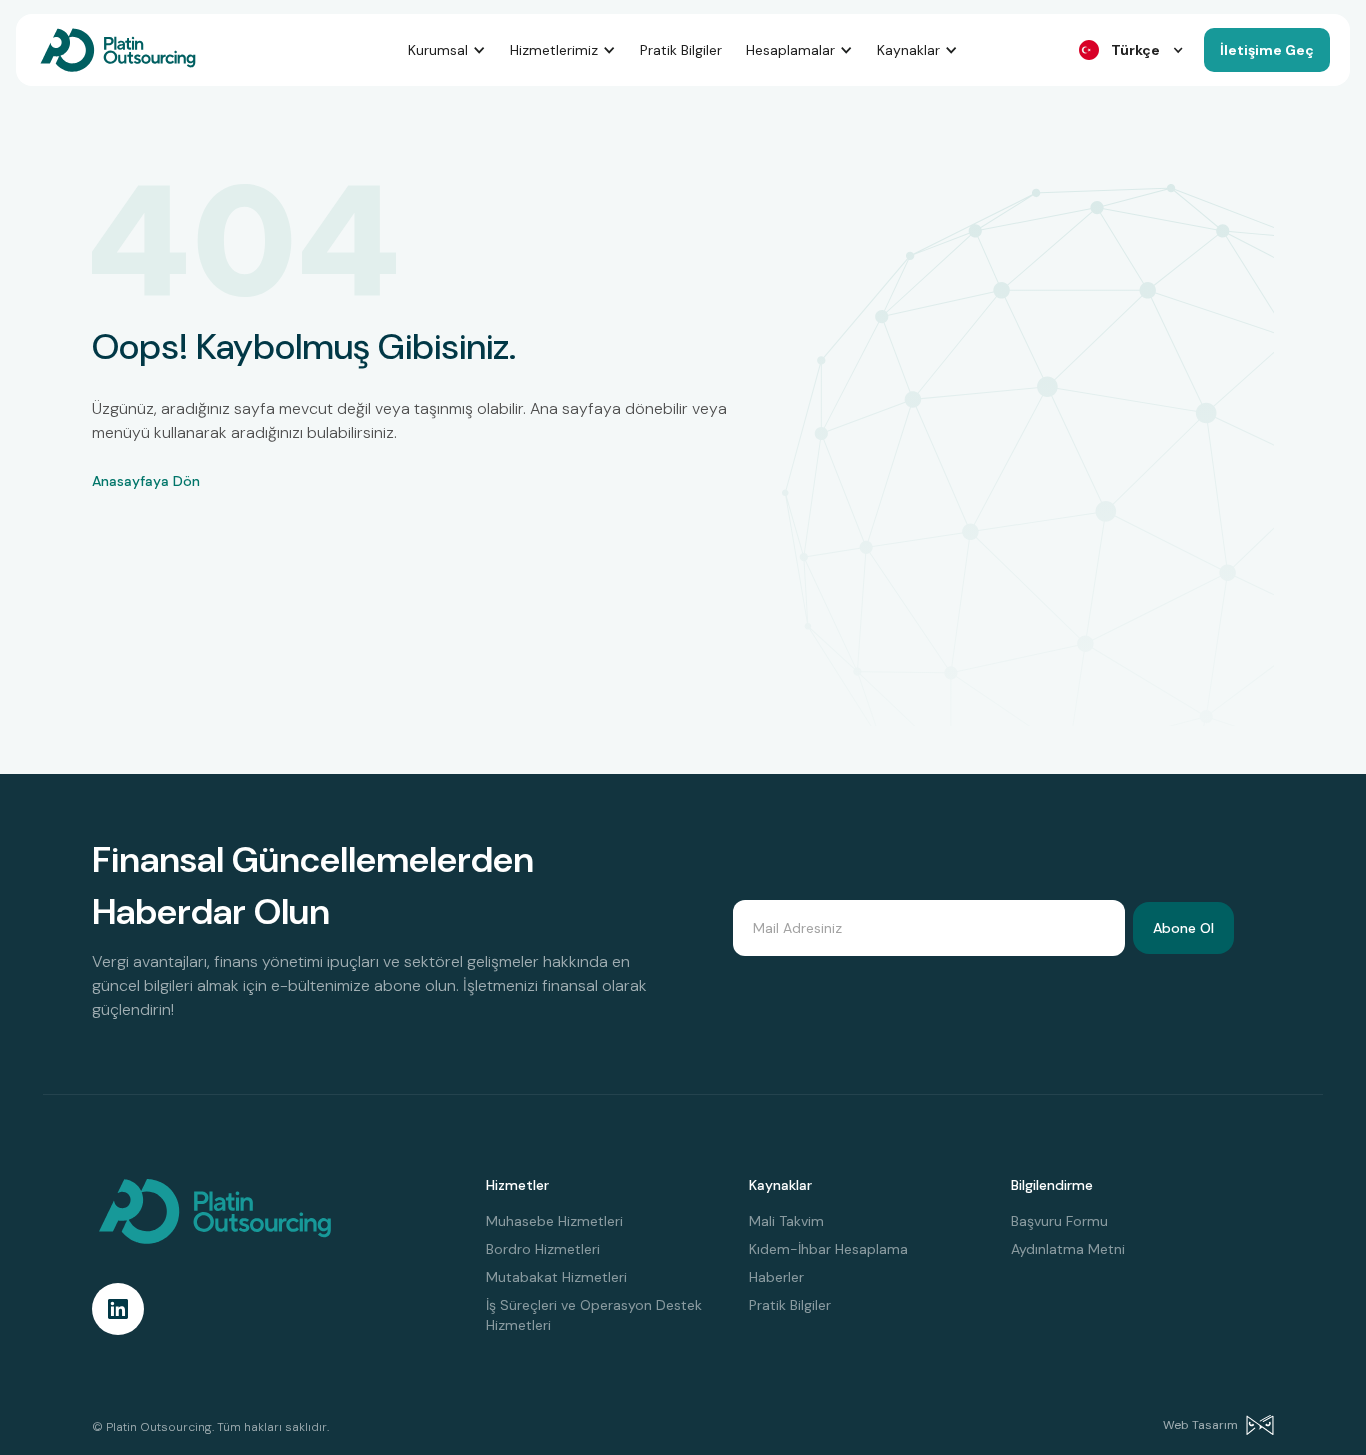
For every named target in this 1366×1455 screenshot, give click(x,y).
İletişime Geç (1267, 50)
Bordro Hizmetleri (543, 1249)
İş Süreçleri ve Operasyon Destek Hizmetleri (594, 1315)
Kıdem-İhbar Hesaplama (828, 1249)
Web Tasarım (1200, 1425)
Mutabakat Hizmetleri (556, 1277)
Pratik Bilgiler (681, 50)
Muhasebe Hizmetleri (554, 1221)
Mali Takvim (786, 1221)
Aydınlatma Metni (1068, 1249)
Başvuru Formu (1059, 1221)
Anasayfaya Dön (146, 481)
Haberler (776, 1277)
